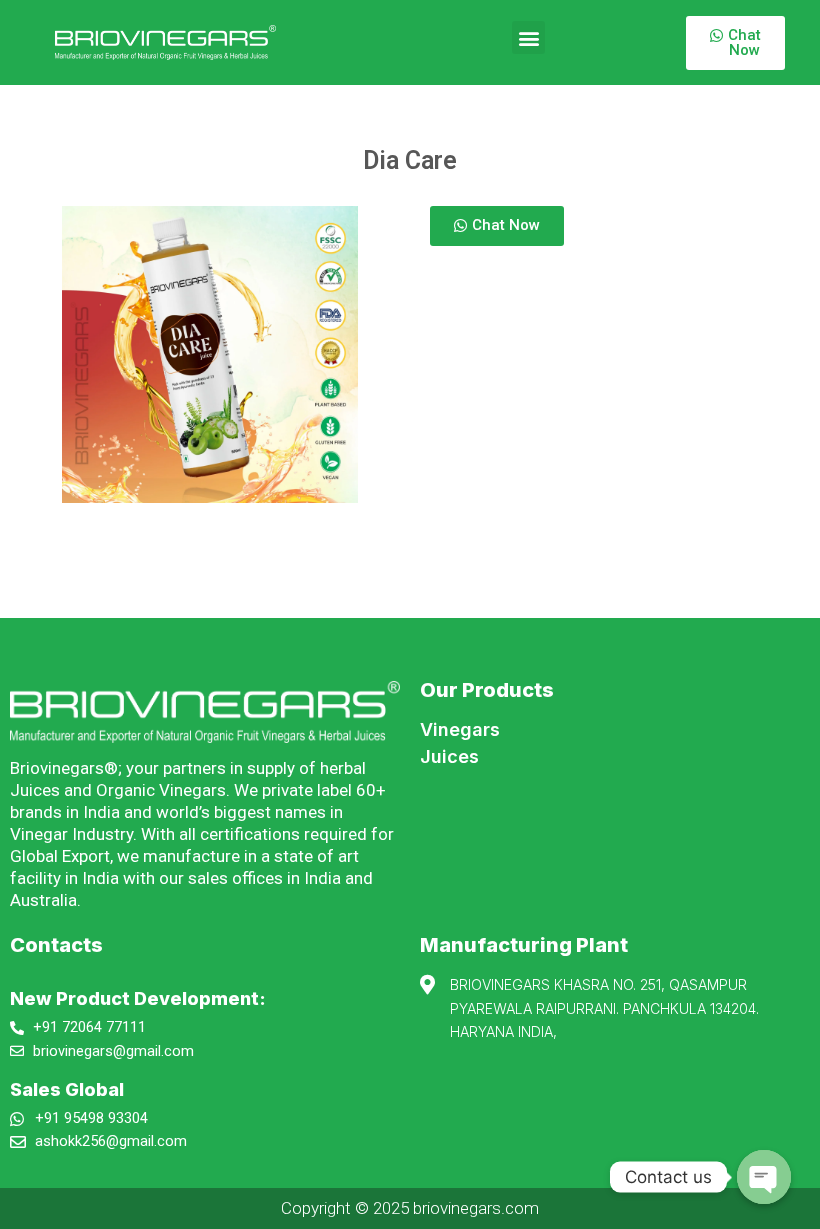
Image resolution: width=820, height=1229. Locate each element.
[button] (528, 37)
